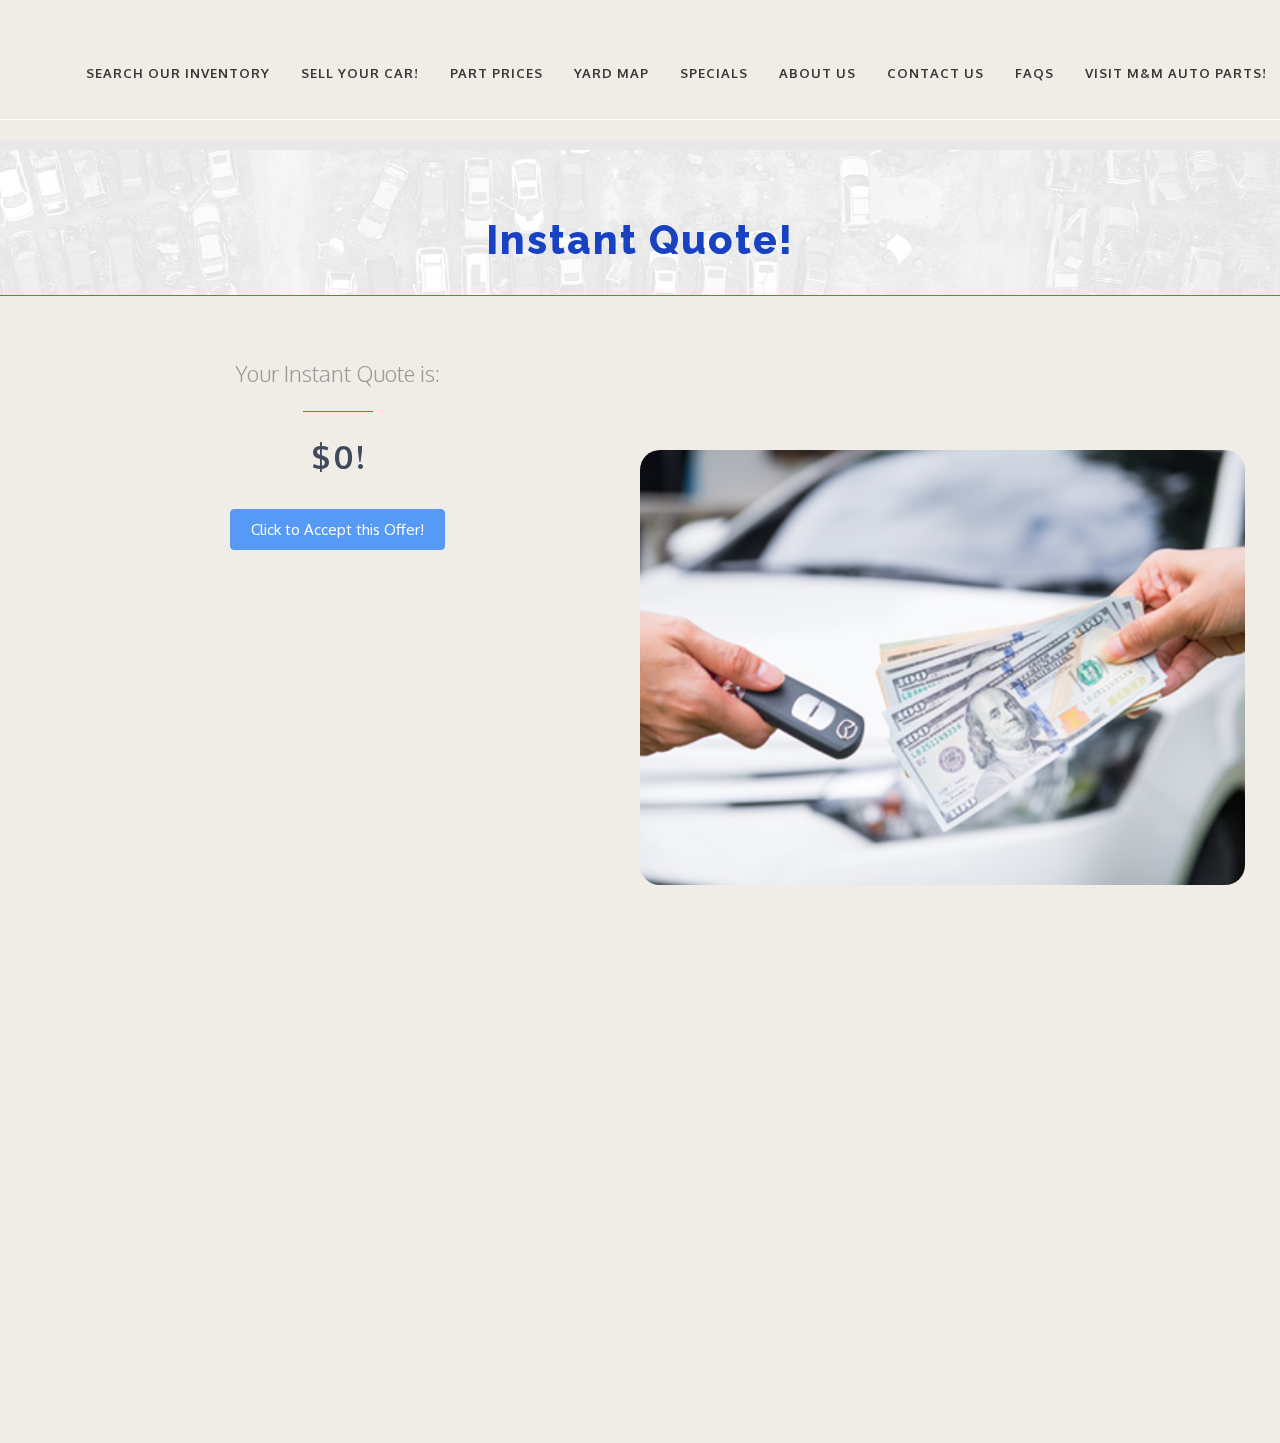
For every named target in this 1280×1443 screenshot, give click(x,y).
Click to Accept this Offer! (337, 529)
